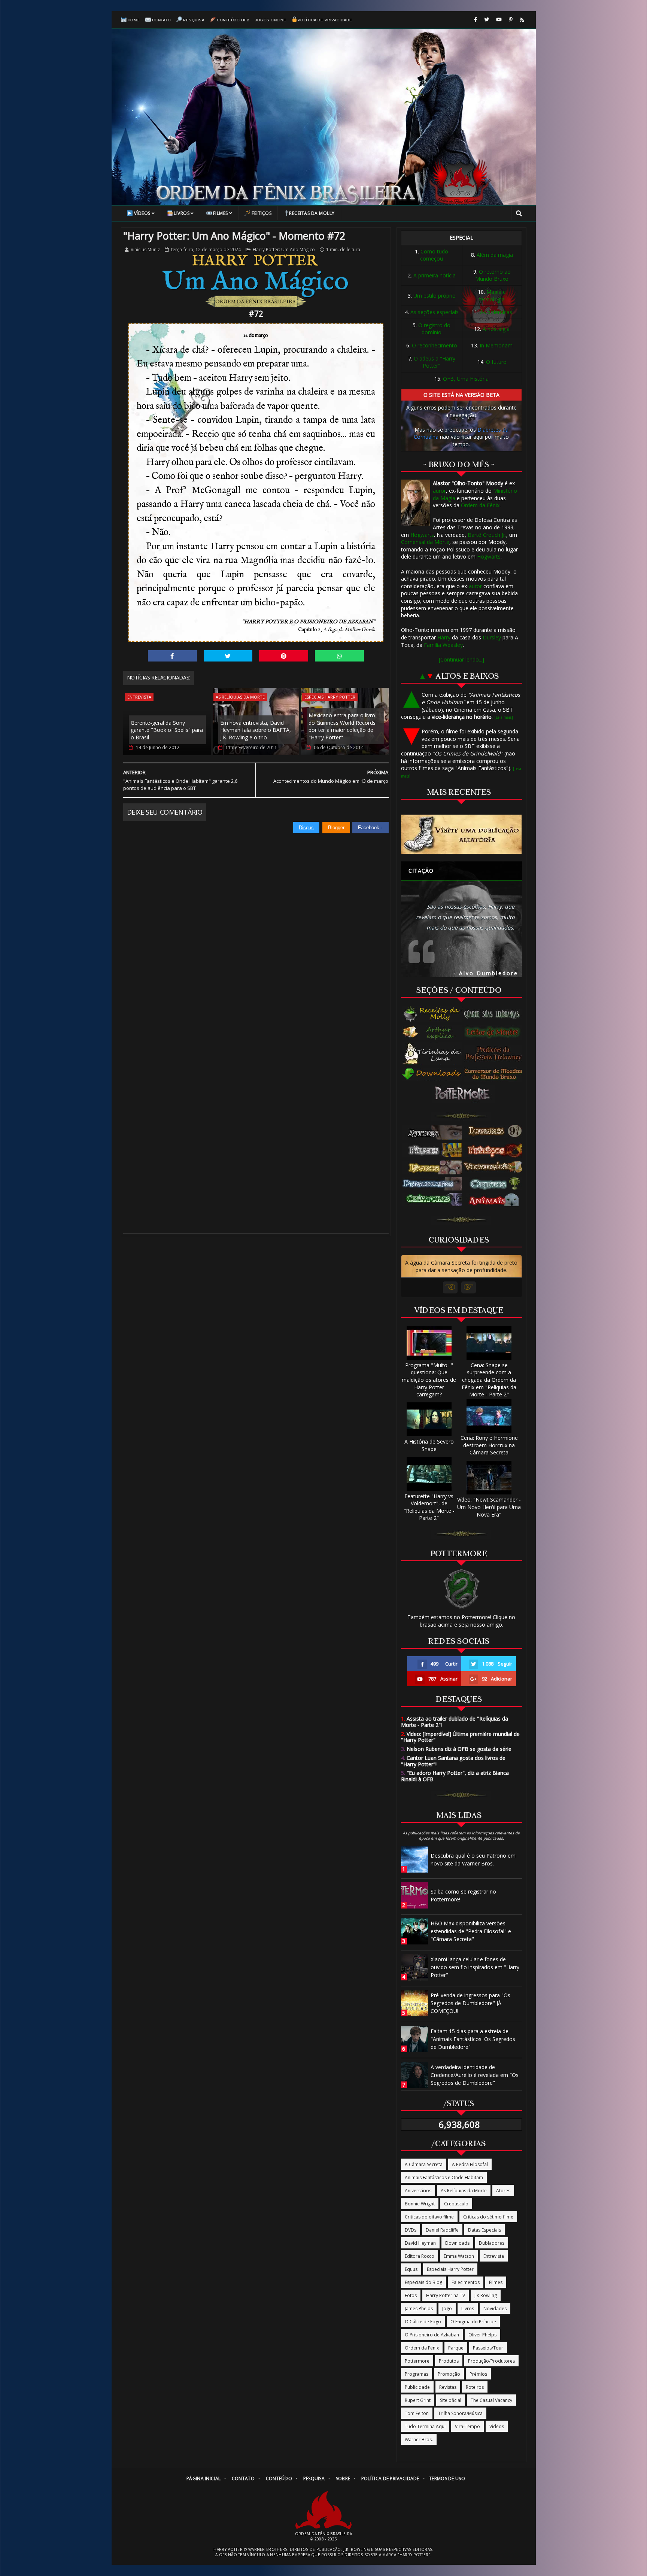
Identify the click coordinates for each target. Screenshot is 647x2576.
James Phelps (419, 2309)
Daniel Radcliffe (442, 2230)
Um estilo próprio (435, 296)
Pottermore (417, 2361)
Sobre (343, 2478)
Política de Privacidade (325, 20)
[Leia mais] (504, 717)
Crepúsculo (456, 2204)
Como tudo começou (434, 255)
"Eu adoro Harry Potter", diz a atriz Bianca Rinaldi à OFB (455, 1776)
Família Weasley (443, 645)
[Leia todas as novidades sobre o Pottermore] (464, 1094)
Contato (162, 20)
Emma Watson (459, 2256)
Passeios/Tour (488, 2348)
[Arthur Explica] (432, 1032)
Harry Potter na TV (446, 2295)
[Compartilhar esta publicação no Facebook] (172, 656)
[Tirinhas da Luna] (432, 1053)
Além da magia (495, 255)
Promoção (449, 2374)
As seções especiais (435, 312)
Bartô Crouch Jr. (487, 535)
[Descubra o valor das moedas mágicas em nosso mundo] (495, 1074)
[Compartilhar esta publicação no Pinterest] (284, 656)
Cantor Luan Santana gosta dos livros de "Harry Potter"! (453, 1761)
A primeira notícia (435, 275)
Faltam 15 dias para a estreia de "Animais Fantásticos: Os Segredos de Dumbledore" (473, 2039)
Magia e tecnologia (493, 296)
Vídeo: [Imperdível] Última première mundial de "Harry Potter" (460, 1737)
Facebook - (371, 828)
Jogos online (271, 20)
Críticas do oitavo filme (429, 2217)
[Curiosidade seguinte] (469, 1287)
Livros (182, 213)
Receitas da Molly (312, 213)
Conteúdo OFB (233, 20)
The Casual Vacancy (491, 2400)
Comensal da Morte (425, 542)
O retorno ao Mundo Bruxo (493, 275)
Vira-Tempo (467, 2426)
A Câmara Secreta (424, 2164)
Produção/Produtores (491, 2361)
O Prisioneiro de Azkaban (432, 2335)
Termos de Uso (447, 2478)
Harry (444, 637)
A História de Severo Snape (429, 1445)
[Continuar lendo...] (461, 659)
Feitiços (262, 213)
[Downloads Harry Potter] (432, 1075)
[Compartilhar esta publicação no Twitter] (228, 656)
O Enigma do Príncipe (473, 2322)
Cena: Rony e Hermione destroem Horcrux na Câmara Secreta (489, 1445)
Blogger (336, 828)
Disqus (306, 828)
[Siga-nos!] (487, 20)
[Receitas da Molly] (432, 1014)
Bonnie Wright (420, 2204)
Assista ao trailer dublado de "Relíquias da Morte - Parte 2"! (455, 1722)
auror (439, 491)
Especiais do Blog (423, 2282)
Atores (503, 2191)
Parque (456, 2348)
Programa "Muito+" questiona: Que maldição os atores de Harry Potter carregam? (429, 1380)
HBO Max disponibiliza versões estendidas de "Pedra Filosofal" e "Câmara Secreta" (471, 1931)
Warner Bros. (419, 2440)
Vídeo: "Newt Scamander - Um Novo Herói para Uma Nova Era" (489, 1507)
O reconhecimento (435, 345)
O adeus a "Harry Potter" (435, 362)
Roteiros (475, 2387)
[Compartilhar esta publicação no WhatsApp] (339, 656)
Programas (417, 2374)
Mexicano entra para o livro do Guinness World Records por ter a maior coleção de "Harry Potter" (342, 726)
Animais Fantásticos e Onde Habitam (444, 2177)
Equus (411, 2269)
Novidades (495, 2309)
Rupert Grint (418, 2400)
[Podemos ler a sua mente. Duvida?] (495, 1032)
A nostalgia (496, 329)
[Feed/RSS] (522, 20)
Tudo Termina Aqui (425, 2426)
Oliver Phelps (482, 2335)
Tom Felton (417, 2413)
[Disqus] (256, 927)
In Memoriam (496, 345)
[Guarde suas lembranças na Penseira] (495, 1014)
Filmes (221, 213)
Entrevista (139, 697)
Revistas (448, 2387)
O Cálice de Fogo (423, 2322)
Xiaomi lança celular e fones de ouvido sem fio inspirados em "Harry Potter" (475, 1967)
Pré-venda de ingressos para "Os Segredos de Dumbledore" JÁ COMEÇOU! (470, 2003)
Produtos (449, 2361)
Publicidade (417, 2387)
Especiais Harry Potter (330, 697)
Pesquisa (194, 20)
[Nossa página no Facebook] (476, 20)
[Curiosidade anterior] (450, 1287)
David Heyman (420, 2243)
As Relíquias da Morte (240, 697)
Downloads (457, 2243)
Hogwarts (422, 535)
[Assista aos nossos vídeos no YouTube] (499, 20)
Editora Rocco (420, 2256)
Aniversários (418, 2191)
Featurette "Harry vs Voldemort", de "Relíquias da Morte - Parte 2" (429, 1507)
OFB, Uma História (466, 379)
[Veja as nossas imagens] (511, 20)
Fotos (411, 2295)
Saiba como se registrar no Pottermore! (463, 1895)
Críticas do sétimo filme (488, 2217)
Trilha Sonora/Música (460, 2413)
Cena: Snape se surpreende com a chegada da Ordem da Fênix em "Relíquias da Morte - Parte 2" (489, 1380)
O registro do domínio (434, 329)
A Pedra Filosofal (470, 2164)
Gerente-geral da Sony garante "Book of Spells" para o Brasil (167, 730)
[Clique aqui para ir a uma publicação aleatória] (461, 834)
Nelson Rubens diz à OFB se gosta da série (456, 1749)
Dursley (492, 637)
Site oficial (451, 2400)
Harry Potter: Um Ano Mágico (284, 250)
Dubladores (492, 2243)
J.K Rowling (486, 2295)
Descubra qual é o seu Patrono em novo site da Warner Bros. (473, 1859)
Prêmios (478, 2374)
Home (134, 20)
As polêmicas (496, 312)
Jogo (447, 2309)
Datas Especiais (485, 2230)
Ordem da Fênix (480, 505)
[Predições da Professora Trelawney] (495, 1053)
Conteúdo (279, 2478)
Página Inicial (203, 2478)
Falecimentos (466, 2282)
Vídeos (142, 213)
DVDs (411, 2230)
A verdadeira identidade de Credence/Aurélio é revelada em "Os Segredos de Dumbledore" (475, 2075)
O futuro (496, 362)
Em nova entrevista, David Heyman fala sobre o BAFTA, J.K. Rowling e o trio (256, 730)
